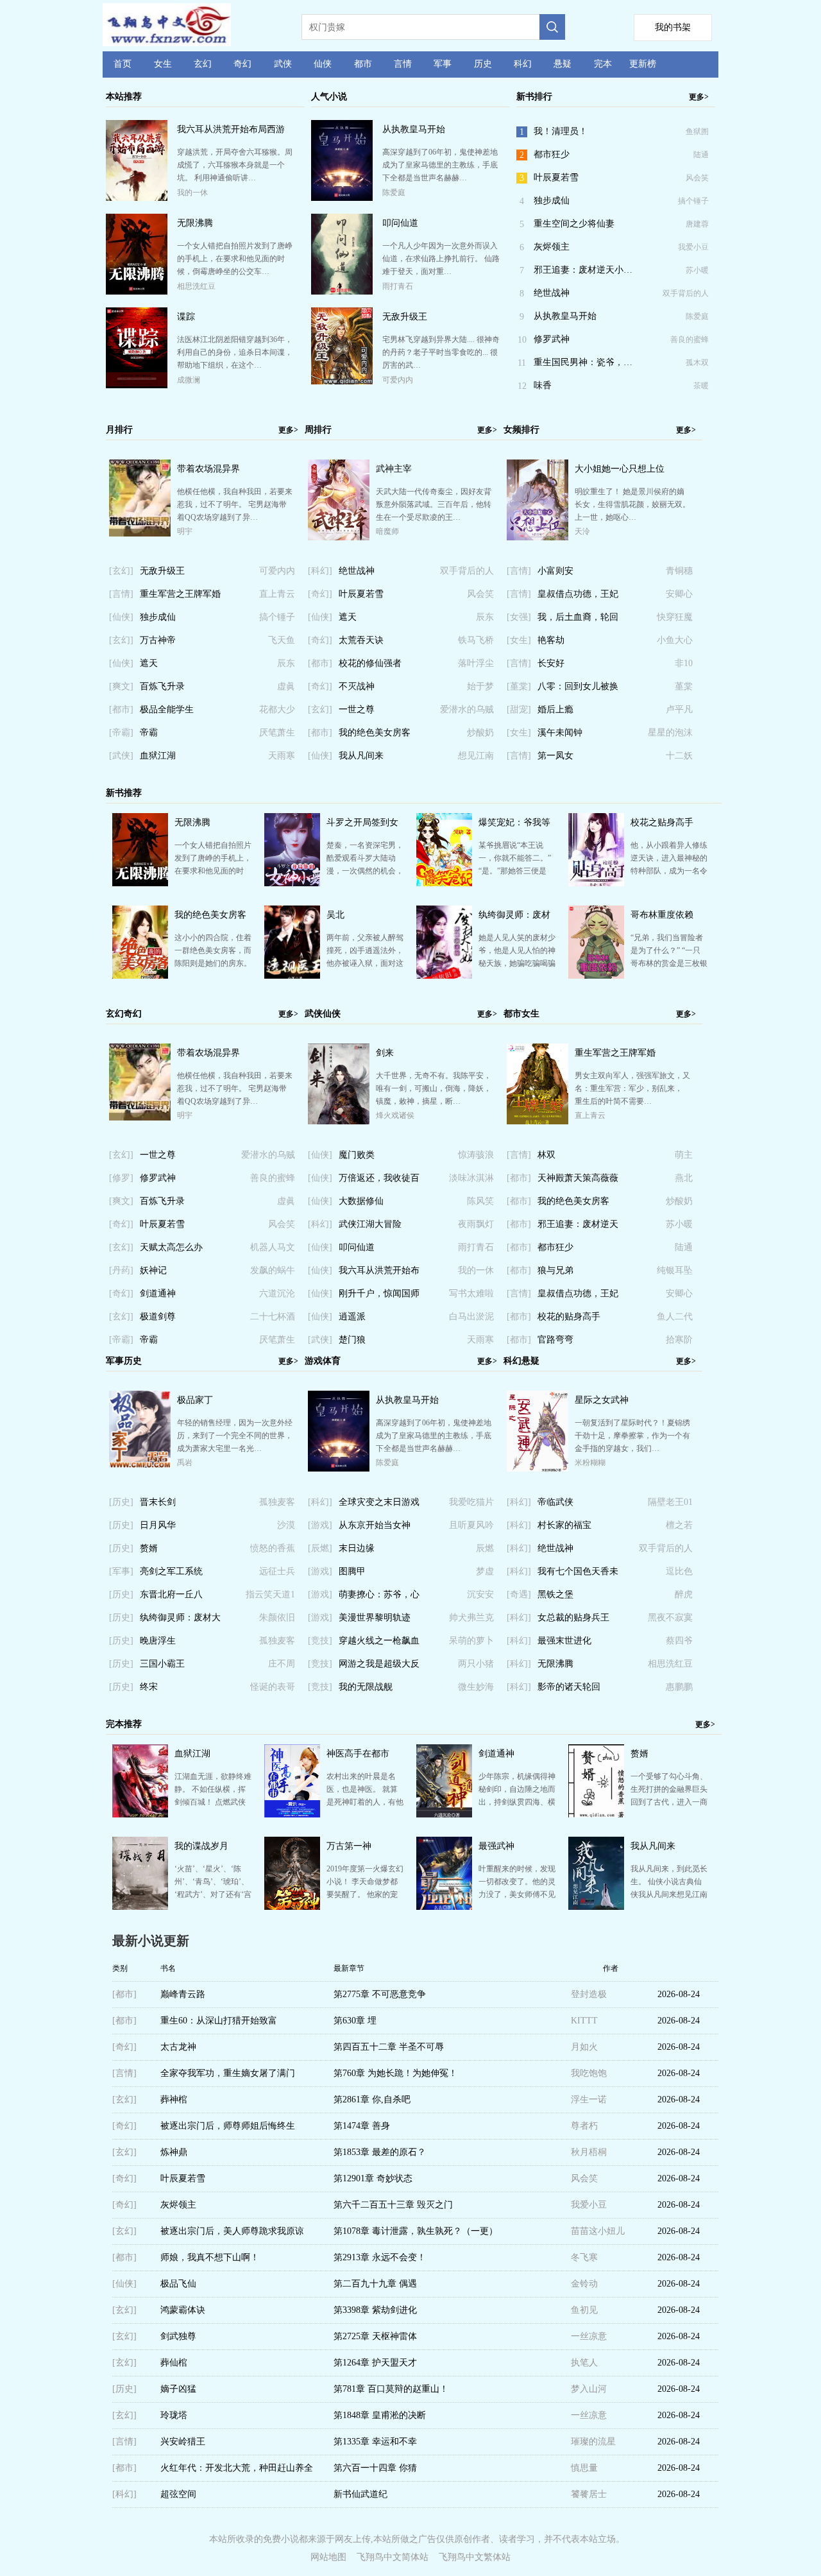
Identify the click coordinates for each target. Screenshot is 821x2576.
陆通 (701, 155)
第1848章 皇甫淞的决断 (380, 2415)
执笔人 (584, 2363)
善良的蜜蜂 (690, 339)
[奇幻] (320, 594)
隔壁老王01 (670, 1502)
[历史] (121, 1502)
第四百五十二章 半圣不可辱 (389, 2047)
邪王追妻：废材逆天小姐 (578, 1228)
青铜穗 (679, 571)
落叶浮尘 (476, 663)
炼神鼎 (174, 2152)
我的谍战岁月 (201, 1846)
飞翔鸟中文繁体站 (475, 2557)
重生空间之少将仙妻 (574, 224)
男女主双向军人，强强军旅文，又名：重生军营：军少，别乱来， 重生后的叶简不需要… (632, 1088)
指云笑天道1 (270, 1594)
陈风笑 (480, 1201)
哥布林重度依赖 (662, 915)
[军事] (121, 1571)
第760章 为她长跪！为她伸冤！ (395, 2073)
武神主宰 (394, 469)
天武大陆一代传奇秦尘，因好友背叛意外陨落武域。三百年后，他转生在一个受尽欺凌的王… (434, 504)
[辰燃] (320, 1548)
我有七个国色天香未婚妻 (578, 1575)
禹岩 (185, 1463)
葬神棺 (174, 2099)
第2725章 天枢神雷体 (375, 2336)
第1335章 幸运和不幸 (375, 2442)
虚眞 (286, 686)
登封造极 (589, 1994)
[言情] (121, 594)
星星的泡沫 (670, 733)
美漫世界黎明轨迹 (375, 1618)
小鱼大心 (675, 640)
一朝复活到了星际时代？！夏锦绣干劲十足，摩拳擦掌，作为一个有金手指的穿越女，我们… (632, 1436)
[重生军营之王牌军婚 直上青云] (537, 1122)
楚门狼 (352, 1340)
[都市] (121, 709)
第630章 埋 (355, 2021)
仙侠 (323, 64)
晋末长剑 (158, 1502)
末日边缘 (357, 1548)
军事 (443, 64)
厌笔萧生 (277, 733)
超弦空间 (178, 2494)
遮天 (149, 663)
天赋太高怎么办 (171, 1247)
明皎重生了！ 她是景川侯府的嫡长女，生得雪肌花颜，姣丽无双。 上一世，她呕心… (632, 504)
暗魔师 (387, 531)
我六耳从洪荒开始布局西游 (231, 129)
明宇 (185, 531)
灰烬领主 (552, 247)
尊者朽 (584, 2126)
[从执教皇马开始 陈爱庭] (342, 199)
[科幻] (320, 571)
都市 (363, 64)
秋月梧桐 (589, 2152)
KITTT (584, 2021)
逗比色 (679, 1571)
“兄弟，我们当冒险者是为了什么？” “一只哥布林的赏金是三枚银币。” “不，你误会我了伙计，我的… (669, 963)
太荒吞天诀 (361, 640)
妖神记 (153, 1270)
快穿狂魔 (675, 617)
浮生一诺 (589, 2099)
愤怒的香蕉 (273, 1548)
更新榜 (643, 64)
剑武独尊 (178, 2336)
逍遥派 (352, 1317)
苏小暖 (697, 270)
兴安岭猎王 (183, 2442)
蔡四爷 (679, 1641)
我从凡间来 (361, 756)
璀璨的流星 (593, 2442)
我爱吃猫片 (471, 1502)
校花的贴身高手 (569, 1317)
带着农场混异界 (208, 469)
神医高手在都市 (358, 1754)
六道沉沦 (277, 1293)
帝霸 (149, 733)
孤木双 (697, 363)
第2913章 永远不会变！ (380, 2257)
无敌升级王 (405, 317)
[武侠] (121, 756)
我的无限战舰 (366, 1687)
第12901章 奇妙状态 (373, 2178)
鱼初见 (584, 2310)
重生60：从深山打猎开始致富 (219, 2021)
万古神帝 (158, 640)
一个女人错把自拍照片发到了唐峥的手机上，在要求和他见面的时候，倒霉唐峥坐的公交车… (235, 259)
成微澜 (189, 380)
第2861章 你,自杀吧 (372, 2099)
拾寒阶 (679, 1340)
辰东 (286, 663)
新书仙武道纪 (360, 2494)
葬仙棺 (174, 2363)
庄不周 (282, 1664)
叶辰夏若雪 (556, 177)
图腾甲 (352, 1571)
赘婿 (149, 1548)
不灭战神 (357, 686)
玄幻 (203, 64)
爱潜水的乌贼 (467, 709)
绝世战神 (552, 293)
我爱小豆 (693, 247)
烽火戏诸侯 (395, 1115)
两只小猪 (476, 1664)
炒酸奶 (480, 733)
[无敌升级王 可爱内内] (342, 381)
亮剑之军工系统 (171, 1571)
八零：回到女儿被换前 (578, 690)
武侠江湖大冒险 (370, 1224)
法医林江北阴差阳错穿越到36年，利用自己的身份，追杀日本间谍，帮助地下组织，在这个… (235, 352)
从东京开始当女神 (375, 1525)
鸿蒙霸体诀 (183, 2310)
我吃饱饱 (589, 2073)
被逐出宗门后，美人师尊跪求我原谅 (232, 2231)
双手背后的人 (686, 293)
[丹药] (121, 1270)
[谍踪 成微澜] (137, 386)
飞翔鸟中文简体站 (393, 2557)
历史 (483, 64)
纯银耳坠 (675, 1270)
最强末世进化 (564, 1641)
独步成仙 (552, 201)
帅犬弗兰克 (471, 1618)
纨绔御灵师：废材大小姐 (180, 1621)
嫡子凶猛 (178, 2389)
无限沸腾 (195, 223)
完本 (603, 64)
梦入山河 (589, 2389)
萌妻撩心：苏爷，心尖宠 (379, 1598)
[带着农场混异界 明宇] (140, 533)
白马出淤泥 (471, 1317)
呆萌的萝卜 (471, 1641)
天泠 (582, 531)
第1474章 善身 (362, 2126)
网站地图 (328, 2557)
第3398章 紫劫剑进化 (375, 2310)
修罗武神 (552, 339)
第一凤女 (555, 756)
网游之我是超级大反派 (379, 1667)
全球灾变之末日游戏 (379, 1502)
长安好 (551, 663)
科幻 (523, 64)
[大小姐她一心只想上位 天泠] (537, 538)
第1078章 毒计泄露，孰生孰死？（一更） (416, 2231)
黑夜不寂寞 (670, 1618)
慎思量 (584, 2468)
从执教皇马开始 (414, 129)
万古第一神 (349, 1846)
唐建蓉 (697, 224)
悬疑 (563, 64)
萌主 (684, 1155)
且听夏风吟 (471, 1525)
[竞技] (320, 1641)
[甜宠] (519, 709)
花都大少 (277, 709)
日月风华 (158, 1525)
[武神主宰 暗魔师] (339, 538)
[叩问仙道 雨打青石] (342, 292)
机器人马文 (273, 1247)
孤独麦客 (277, 1502)
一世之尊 (357, 709)
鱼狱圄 (697, 132)
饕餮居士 (589, 2494)
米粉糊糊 (590, 1463)
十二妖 (679, 756)
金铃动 (584, 2284)
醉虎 (684, 1594)
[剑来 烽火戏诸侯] (339, 1124)
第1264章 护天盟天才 (375, 2363)
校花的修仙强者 (370, 663)
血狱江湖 (158, 756)
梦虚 (485, 1571)
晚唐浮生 (158, 1641)
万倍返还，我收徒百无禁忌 (379, 1181)
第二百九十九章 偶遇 (375, 2284)
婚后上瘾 (555, 709)
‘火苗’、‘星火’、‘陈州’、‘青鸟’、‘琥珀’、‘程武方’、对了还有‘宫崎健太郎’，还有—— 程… (213, 1894)
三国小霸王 (162, 1664)
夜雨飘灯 (476, 1224)
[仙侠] (121, 617)
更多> (699, 97)
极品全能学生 (167, 709)
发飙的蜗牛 (273, 1270)
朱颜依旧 (277, 1618)
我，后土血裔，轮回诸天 (578, 621)
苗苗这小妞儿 (598, 2231)
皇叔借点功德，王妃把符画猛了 (578, 597)
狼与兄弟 (555, 1270)
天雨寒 (282, 756)
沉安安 (480, 1594)
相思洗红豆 (196, 286)
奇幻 (242, 64)
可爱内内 (398, 380)
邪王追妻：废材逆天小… (583, 270)
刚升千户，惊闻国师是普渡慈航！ (379, 1297)
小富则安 (555, 571)
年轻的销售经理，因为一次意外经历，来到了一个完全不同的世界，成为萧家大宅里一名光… (235, 1436)
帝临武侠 (555, 1502)
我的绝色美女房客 (375, 733)
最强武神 (496, 1846)
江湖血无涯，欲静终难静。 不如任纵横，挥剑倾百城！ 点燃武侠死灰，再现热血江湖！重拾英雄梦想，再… (213, 1802)
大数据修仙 (361, 1201)
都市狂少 (552, 154)
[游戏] (320, 1525)
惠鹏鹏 (679, 1687)
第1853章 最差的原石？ (380, 2152)
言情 (403, 64)
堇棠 (684, 686)
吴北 (335, 915)
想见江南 (476, 756)
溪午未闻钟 (560, 733)
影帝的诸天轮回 (569, 1687)
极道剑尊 (158, 1317)
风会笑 (697, 178)
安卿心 (679, 594)
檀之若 (679, 1525)
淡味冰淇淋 (471, 1178)
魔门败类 (357, 1155)
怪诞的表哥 (273, 1687)
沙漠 (286, 1525)
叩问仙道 (400, 223)
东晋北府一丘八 (171, 1594)
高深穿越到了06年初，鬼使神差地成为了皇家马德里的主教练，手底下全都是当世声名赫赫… (440, 165)
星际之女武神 (602, 1400)
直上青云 (277, 594)
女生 (163, 64)
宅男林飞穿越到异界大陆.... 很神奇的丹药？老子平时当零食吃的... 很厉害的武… (441, 352)
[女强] (519, 617)
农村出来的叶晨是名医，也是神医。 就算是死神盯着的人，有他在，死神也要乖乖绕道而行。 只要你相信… (365, 1802)
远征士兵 (277, 1571)
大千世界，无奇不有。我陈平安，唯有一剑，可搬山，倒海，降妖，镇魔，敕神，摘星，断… (434, 1088)
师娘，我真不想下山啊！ (210, 2257)
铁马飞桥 (476, 640)
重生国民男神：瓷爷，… (583, 362)
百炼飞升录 (162, 686)
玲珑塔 (174, 2415)
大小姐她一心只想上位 (620, 469)
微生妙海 (476, 1687)
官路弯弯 (555, 1340)
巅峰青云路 (183, 1994)
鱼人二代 (675, 1317)
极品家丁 (195, 1400)
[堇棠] (519, 686)
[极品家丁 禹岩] (140, 1464)
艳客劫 (551, 640)
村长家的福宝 (564, 1525)
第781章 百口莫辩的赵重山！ (391, 2389)
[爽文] (121, 686)
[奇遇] (519, 1594)
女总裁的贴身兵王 (573, 1618)
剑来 (385, 1053)
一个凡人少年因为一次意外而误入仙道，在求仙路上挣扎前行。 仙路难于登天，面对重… (441, 259)
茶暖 (701, 386)
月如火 (584, 2047)
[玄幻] (121, 571)
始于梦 (480, 686)
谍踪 (186, 317)
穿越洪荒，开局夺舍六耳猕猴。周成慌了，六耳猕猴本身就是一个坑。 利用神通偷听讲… (235, 165)
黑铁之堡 (555, 1594)
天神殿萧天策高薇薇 (578, 1178)
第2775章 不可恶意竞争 (380, 1994)
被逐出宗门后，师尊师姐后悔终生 (228, 2126)
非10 (684, 663)
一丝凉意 (589, 2336)
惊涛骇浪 (476, 1155)
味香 (543, 385)
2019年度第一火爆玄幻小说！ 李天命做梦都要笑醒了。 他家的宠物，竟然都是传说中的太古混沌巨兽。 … (365, 1894)
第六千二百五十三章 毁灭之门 (393, 2205)
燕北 (684, 1178)
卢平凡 (679, 709)
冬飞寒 (584, 2257)
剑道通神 (158, 1293)
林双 (546, 1155)
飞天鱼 (282, 640)
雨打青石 (398, 286)
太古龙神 (178, 2047)
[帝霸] (121, 733)
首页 (123, 64)
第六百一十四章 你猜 (375, 2468)
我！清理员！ (561, 131)
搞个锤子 (693, 201)
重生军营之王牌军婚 (180, 594)
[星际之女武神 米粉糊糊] (537, 1469)
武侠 (283, 64)
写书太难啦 (471, 1293)
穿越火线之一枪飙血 (379, 1641)
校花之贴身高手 (662, 822)
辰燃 (485, 1548)
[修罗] (121, 1178)
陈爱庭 (394, 193)
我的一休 (192, 193)
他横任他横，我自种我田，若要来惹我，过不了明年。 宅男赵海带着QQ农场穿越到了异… (235, 504)
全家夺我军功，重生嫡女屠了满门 (228, 2073)
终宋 (149, 1687)
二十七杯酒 (273, 1317)
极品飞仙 (178, 2284)
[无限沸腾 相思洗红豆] (137, 292)
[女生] (519, 640)
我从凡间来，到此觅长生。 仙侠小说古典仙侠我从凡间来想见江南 (669, 1882)
